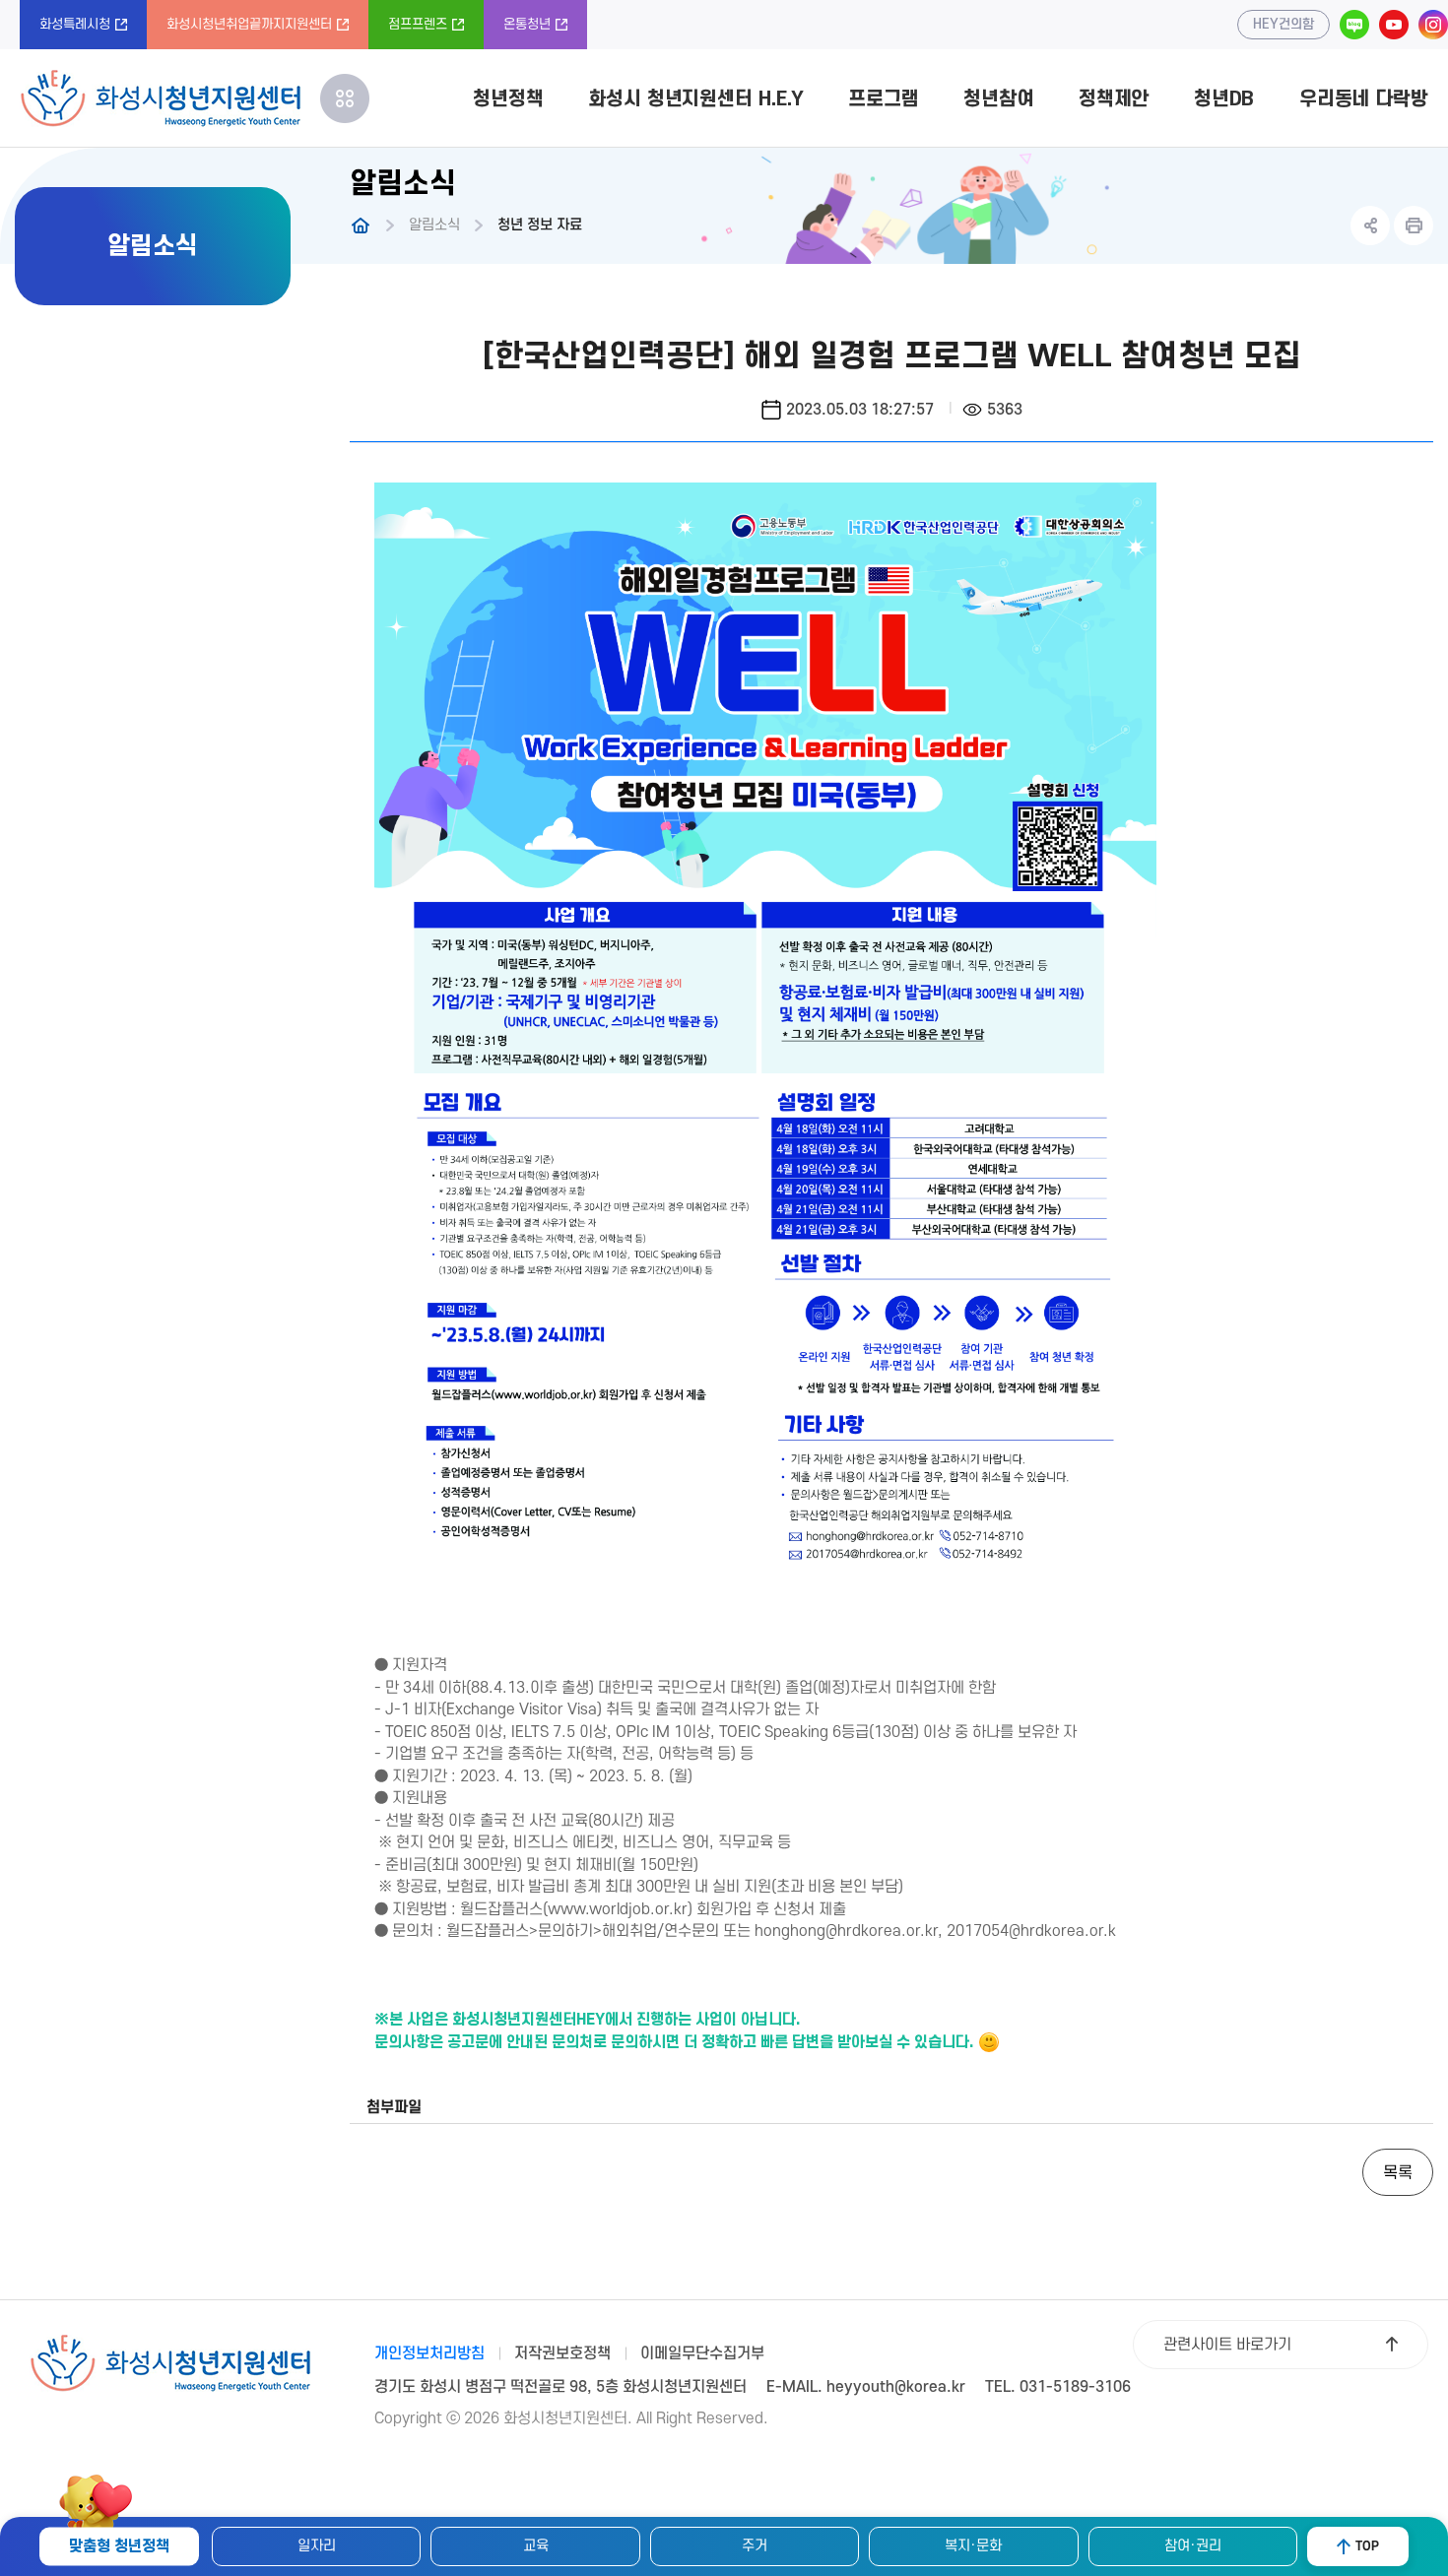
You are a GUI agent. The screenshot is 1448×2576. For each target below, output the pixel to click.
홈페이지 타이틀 (160, 98)
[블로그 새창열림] (1354, 25)
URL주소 (1370, 225)
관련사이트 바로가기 (1227, 2345)
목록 (1398, 2173)
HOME (361, 225)
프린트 (1414, 225)
